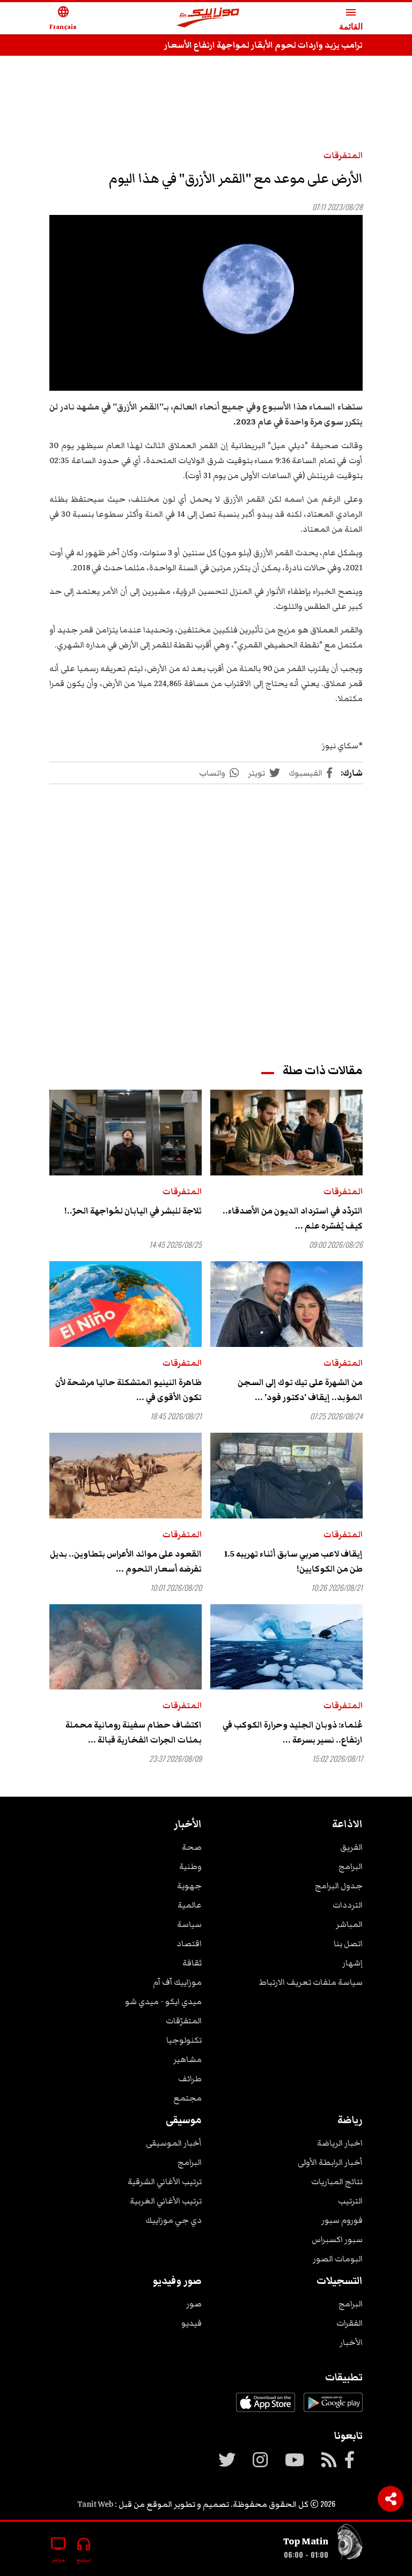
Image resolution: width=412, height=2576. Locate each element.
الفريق (351, 1847)
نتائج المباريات (337, 2182)
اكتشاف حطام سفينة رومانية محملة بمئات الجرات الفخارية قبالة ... (134, 1732)
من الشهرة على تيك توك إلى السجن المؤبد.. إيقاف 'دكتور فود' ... (300, 1390)
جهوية (189, 1886)
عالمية (190, 1905)
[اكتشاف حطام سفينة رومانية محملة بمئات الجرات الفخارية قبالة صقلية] (126, 1647)
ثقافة (192, 1963)
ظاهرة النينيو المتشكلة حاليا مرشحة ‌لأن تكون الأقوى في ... (128, 1390)
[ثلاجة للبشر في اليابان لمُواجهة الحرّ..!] (126, 1133)
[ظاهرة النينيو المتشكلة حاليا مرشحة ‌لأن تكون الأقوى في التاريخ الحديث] (126, 1304)
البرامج (351, 1866)
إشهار (352, 1963)
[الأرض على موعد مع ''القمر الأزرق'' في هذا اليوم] (206, 303)
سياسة (189, 1924)
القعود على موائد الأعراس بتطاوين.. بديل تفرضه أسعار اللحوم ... (126, 1561)
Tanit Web (95, 2504)
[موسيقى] (350, 2545)
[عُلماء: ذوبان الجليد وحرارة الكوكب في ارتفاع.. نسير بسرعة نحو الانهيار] (286, 1647)
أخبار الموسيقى (174, 2143)
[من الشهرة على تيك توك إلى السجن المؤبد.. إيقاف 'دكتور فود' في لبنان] (286, 1304)
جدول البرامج (339, 1886)
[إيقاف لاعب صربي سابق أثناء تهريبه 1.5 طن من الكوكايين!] (286, 1476)
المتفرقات (343, 155)
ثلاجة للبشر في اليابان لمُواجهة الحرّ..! (133, 1211)
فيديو (192, 2323)
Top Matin (306, 2541)
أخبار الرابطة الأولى (330, 2162)
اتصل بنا (348, 1944)
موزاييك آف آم (177, 1982)
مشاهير (187, 2059)
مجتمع (187, 2098)
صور (194, 2304)
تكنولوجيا (184, 2040)
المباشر (349, 1924)
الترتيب (350, 2201)
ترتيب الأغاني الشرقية (165, 2182)
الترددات (348, 1905)
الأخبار (351, 2342)
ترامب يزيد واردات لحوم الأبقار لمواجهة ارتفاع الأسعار (263, 45)
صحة (192, 1847)
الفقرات (350, 2323)
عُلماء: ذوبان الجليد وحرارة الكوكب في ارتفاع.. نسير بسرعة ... (293, 1732)
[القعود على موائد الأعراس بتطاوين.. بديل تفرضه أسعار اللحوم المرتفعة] (126, 1476)
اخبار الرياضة (340, 2143)
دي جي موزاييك (174, 2220)
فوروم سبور (342, 2220)
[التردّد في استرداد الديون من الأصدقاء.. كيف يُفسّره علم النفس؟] (286, 1133)
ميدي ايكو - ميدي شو (163, 2001)
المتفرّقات (184, 2021)
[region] (206, 98)
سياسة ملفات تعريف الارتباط (311, 1982)
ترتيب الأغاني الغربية (166, 2201)
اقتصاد (189, 1944)
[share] (391, 2499)
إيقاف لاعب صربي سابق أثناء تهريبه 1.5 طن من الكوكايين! (293, 1561)
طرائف (190, 2079)
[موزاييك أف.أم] (208, 18)
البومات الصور (338, 2259)
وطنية (190, 1866)
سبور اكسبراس (337, 2239)
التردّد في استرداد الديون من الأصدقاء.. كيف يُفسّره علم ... (293, 1218)
